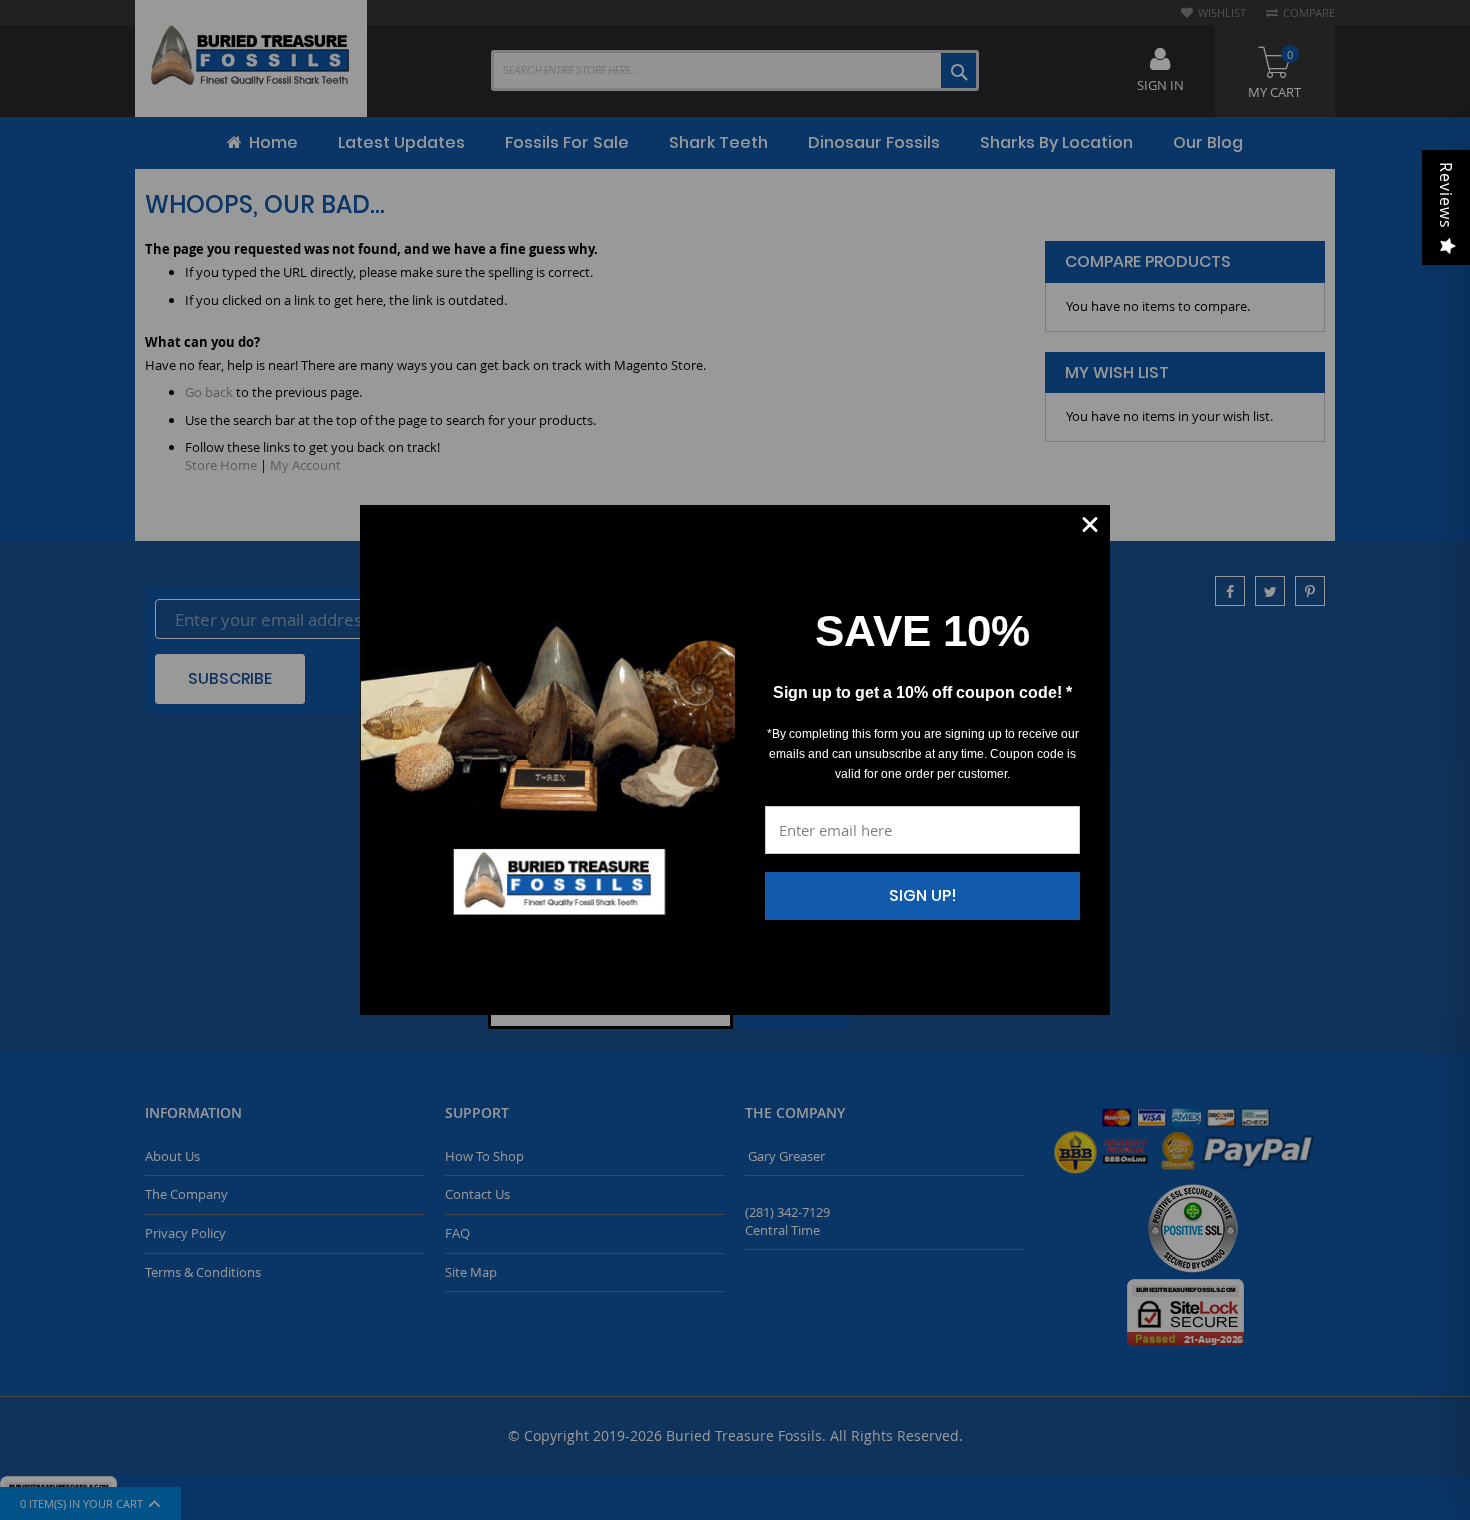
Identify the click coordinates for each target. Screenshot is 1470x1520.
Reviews (1446, 195)
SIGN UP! (923, 895)
